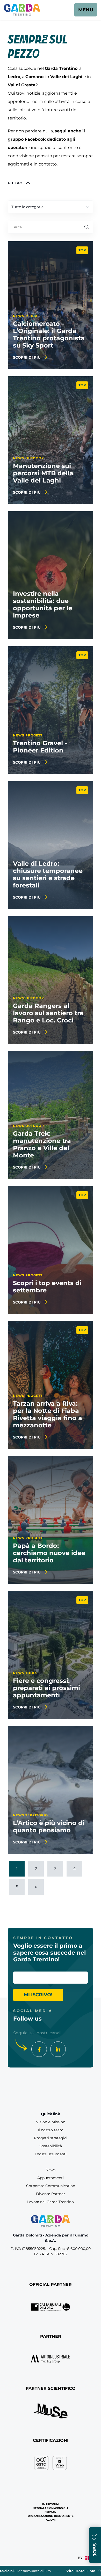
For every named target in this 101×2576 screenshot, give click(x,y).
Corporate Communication (51, 2186)
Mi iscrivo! (38, 1995)
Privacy (51, 2512)
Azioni (51, 2520)
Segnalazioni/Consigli (51, 2508)
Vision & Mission (51, 2122)
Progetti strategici (51, 2138)
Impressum (51, 2504)
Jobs (95, 2549)
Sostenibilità (51, 2146)
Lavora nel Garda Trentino (51, 2202)
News (51, 2170)
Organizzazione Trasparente (51, 2516)
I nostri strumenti (51, 2154)
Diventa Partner (51, 2194)
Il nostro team (51, 2130)
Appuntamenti (51, 2178)
